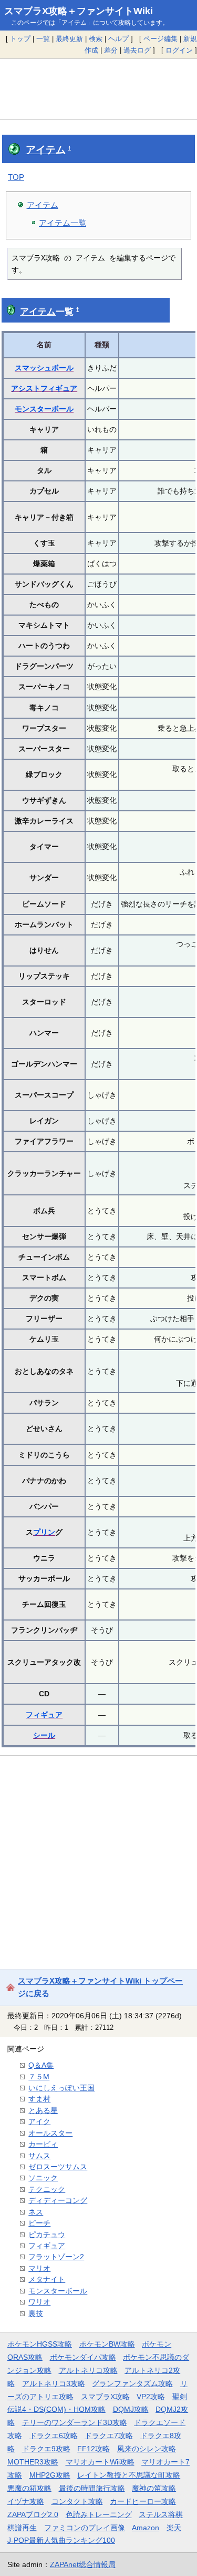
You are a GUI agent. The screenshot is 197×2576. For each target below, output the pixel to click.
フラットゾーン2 (56, 2257)
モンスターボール (44, 409)
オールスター (50, 2133)
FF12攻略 (94, 2449)
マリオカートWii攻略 (100, 2462)
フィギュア (44, 1715)
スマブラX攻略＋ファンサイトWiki (79, 11)
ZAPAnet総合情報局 (83, 2564)
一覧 (43, 39)
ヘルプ (118, 39)
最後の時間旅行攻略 (92, 2488)
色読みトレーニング (99, 2514)
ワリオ (39, 2302)
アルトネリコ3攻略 (54, 2383)
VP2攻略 (151, 2397)
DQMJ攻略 (131, 2409)
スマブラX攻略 (105, 2397)
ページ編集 (160, 39)
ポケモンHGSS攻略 (40, 2344)
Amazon (146, 2528)
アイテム (46, 150)
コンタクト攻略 (77, 2501)
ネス (36, 2212)
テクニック (47, 2189)
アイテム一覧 (63, 223)
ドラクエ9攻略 (46, 2449)
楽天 (174, 2528)
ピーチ (39, 2223)
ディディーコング (58, 2200)
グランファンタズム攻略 (132, 2383)
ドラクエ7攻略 (109, 2436)
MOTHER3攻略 (33, 2462)
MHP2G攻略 (50, 2475)
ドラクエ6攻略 (54, 2436)
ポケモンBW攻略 (107, 2344)
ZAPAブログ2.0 (33, 2514)
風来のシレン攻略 (147, 2449)
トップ (20, 39)
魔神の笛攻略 (154, 2488)
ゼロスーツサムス (58, 2167)
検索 (96, 39)
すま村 (39, 2099)
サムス (39, 2156)
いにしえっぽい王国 (61, 2088)
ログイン (179, 50)
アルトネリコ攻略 (88, 2370)
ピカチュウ (47, 2235)
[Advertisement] (98, 89)
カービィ (43, 2144)
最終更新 (69, 39)
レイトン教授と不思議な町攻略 (129, 2475)
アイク (39, 2121)
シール (44, 1735)
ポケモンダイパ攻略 (83, 2357)
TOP (16, 177)
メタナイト (47, 2279)
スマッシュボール (44, 368)
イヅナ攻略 (26, 2501)
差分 (111, 50)
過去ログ (137, 50)
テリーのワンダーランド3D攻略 (75, 2422)
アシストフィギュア (44, 388)
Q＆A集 (41, 2065)
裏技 (36, 2313)
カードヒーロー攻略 (143, 2501)
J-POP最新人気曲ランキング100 (61, 2540)
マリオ (39, 2268)
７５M (39, 2077)
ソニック (43, 2178)
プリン (44, 1532)
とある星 (43, 2110)
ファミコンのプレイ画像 (85, 2528)
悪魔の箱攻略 (29, 2488)
